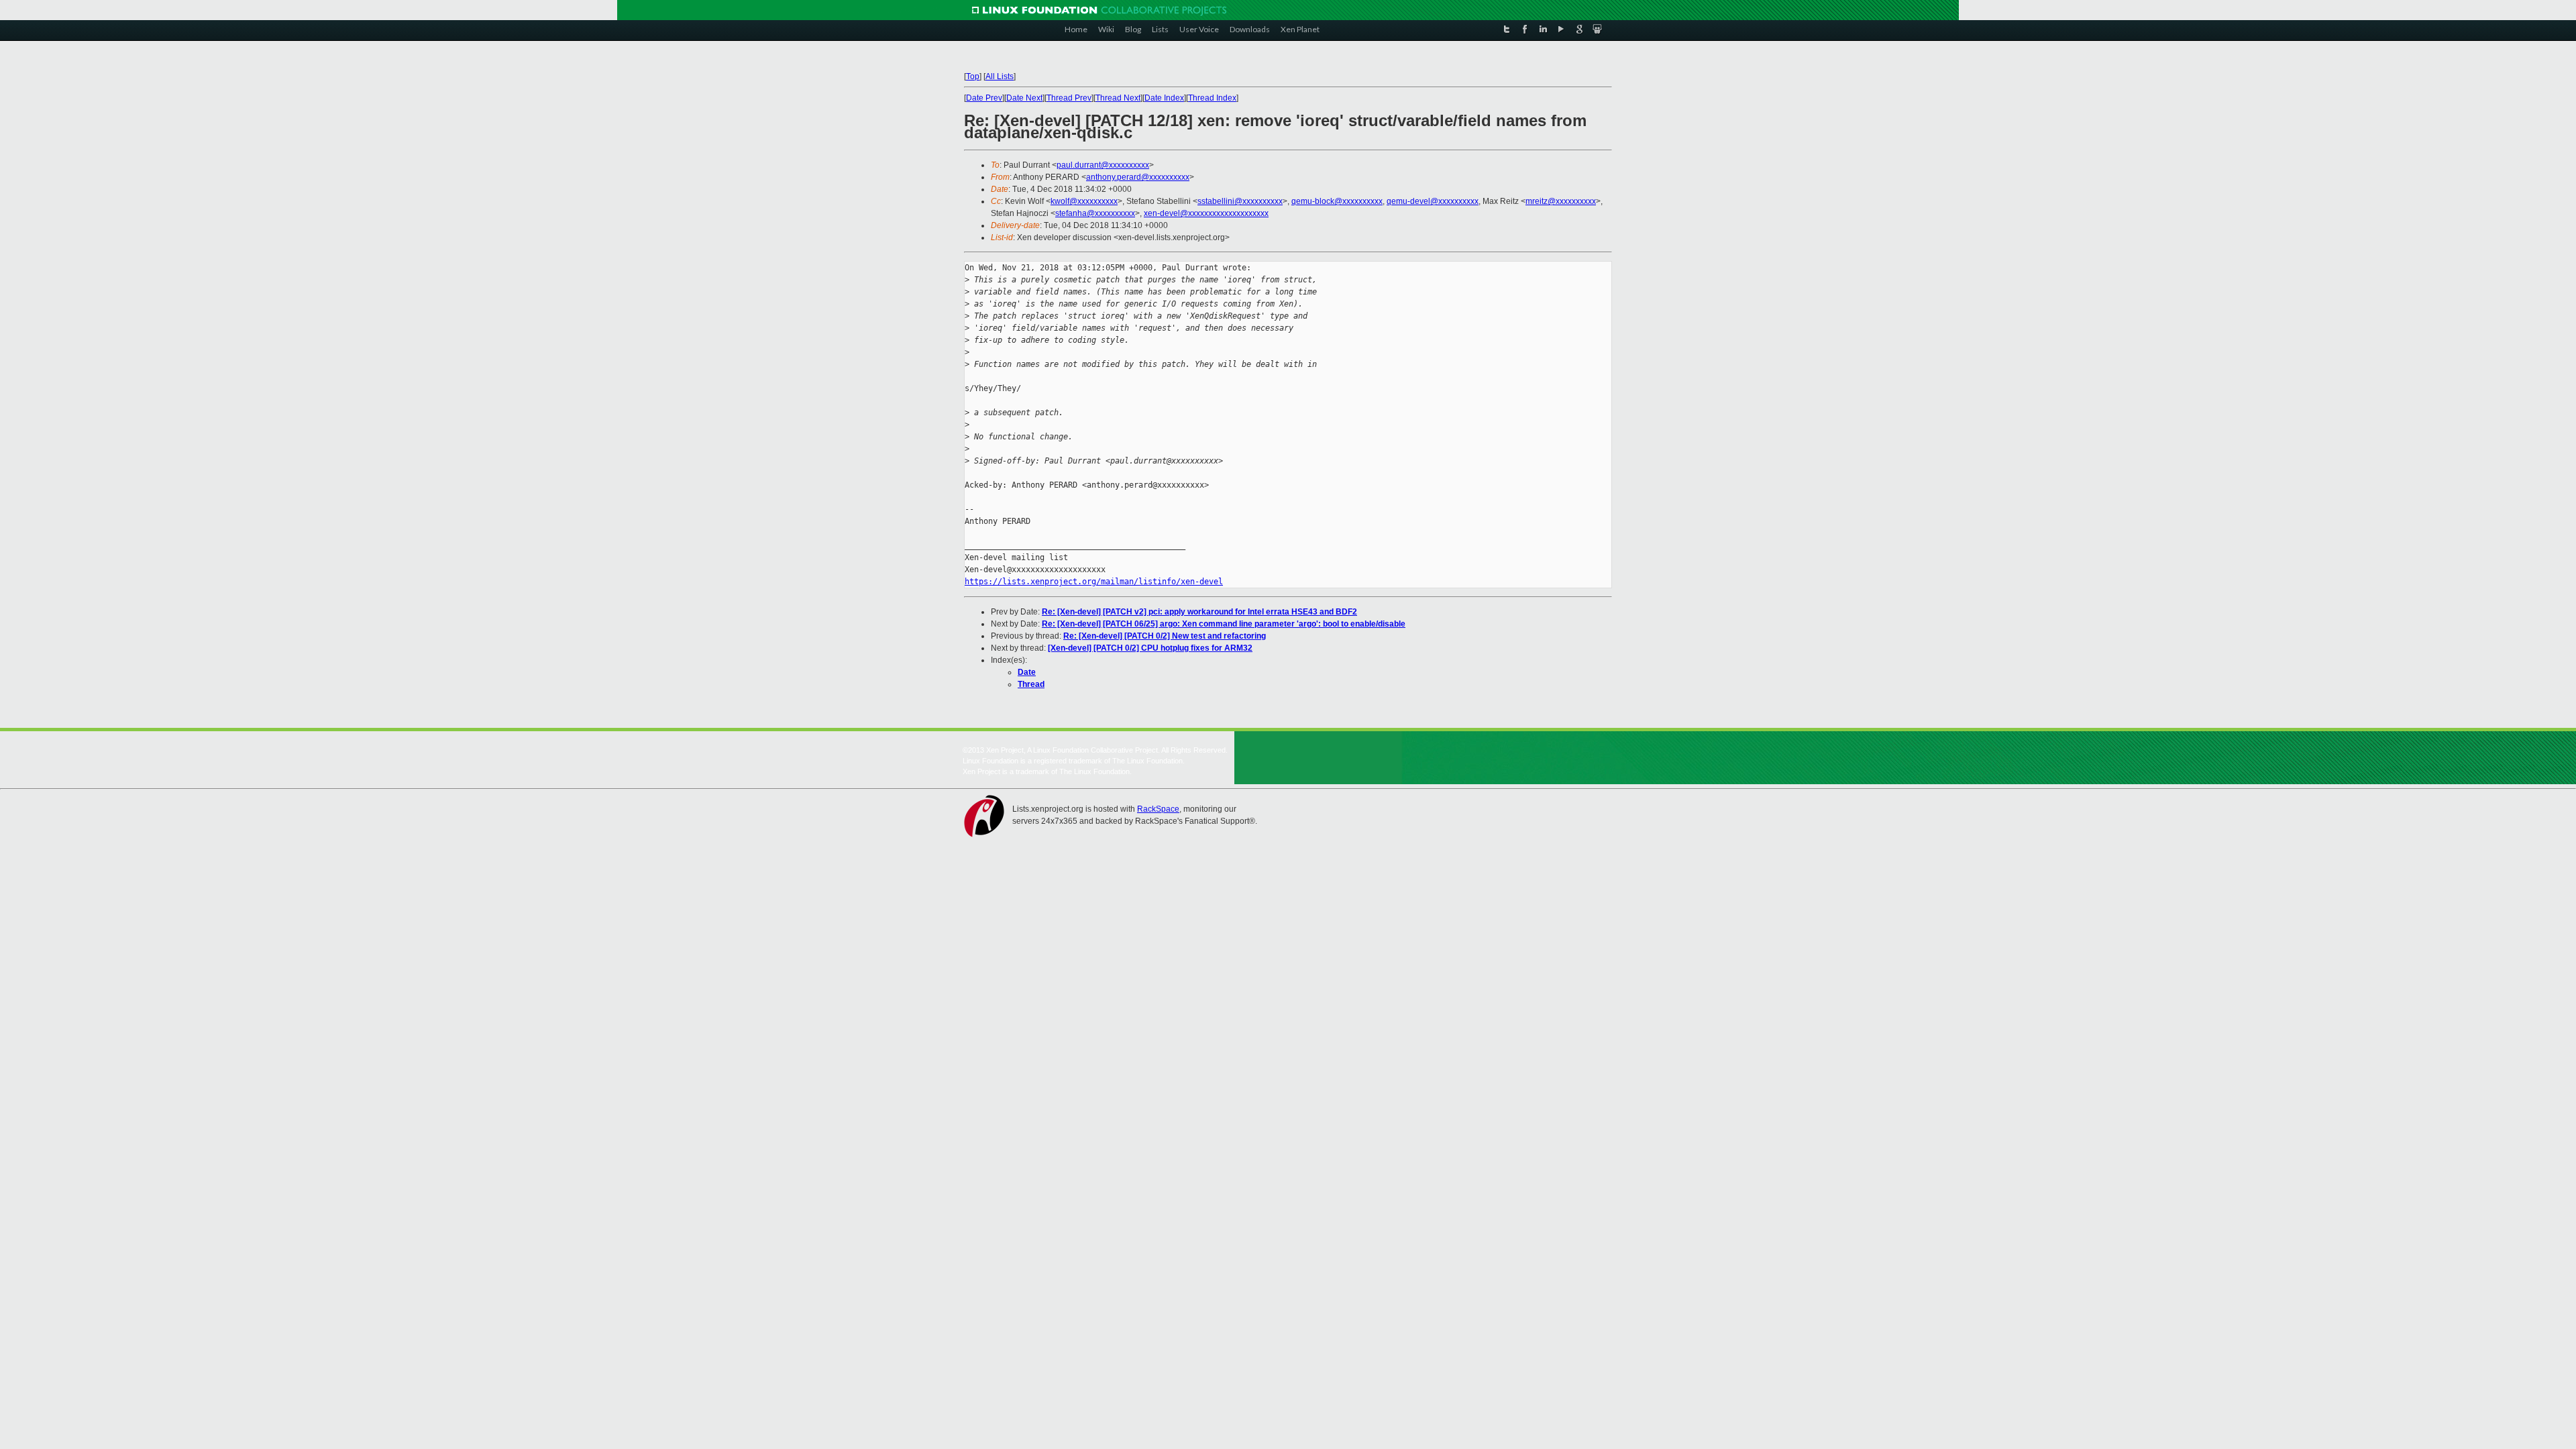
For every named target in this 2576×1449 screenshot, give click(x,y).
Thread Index (1212, 98)
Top (973, 76)
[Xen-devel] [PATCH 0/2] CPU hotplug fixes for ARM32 (1150, 648)
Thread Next (1118, 98)
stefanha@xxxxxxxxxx (1095, 213)
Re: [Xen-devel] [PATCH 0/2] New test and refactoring (1165, 636)
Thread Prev (1069, 98)
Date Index (1164, 98)
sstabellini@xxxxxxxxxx (1240, 201)
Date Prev (984, 98)
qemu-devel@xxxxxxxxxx (1433, 201)
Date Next (1024, 98)
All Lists (1000, 76)
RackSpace (1158, 809)
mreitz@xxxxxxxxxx (1561, 201)
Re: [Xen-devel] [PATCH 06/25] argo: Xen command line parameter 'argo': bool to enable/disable (1224, 624)
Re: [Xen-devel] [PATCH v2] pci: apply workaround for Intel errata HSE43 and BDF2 (1199, 612)
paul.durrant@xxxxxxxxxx (1103, 165)
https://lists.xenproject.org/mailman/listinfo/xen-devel (1094, 582)
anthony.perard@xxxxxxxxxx (1138, 177)
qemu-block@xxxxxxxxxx (1337, 201)
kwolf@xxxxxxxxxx (1084, 201)
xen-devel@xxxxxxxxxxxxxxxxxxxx (1206, 213)
